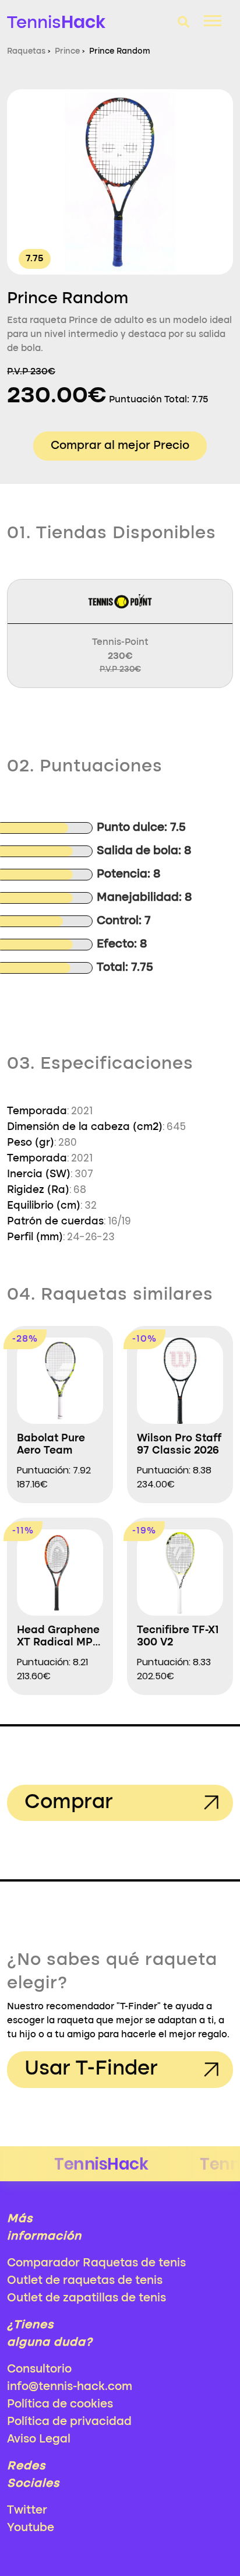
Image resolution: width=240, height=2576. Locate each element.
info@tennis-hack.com (70, 2387)
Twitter (27, 2511)
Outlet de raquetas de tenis (85, 2281)
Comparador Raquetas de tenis (96, 2263)
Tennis (56, 22)
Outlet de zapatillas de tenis (87, 2298)
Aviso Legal (39, 2440)
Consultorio (39, 2370)
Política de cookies (60, 2405)
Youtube (31, 2528)
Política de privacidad (69, 2422)
